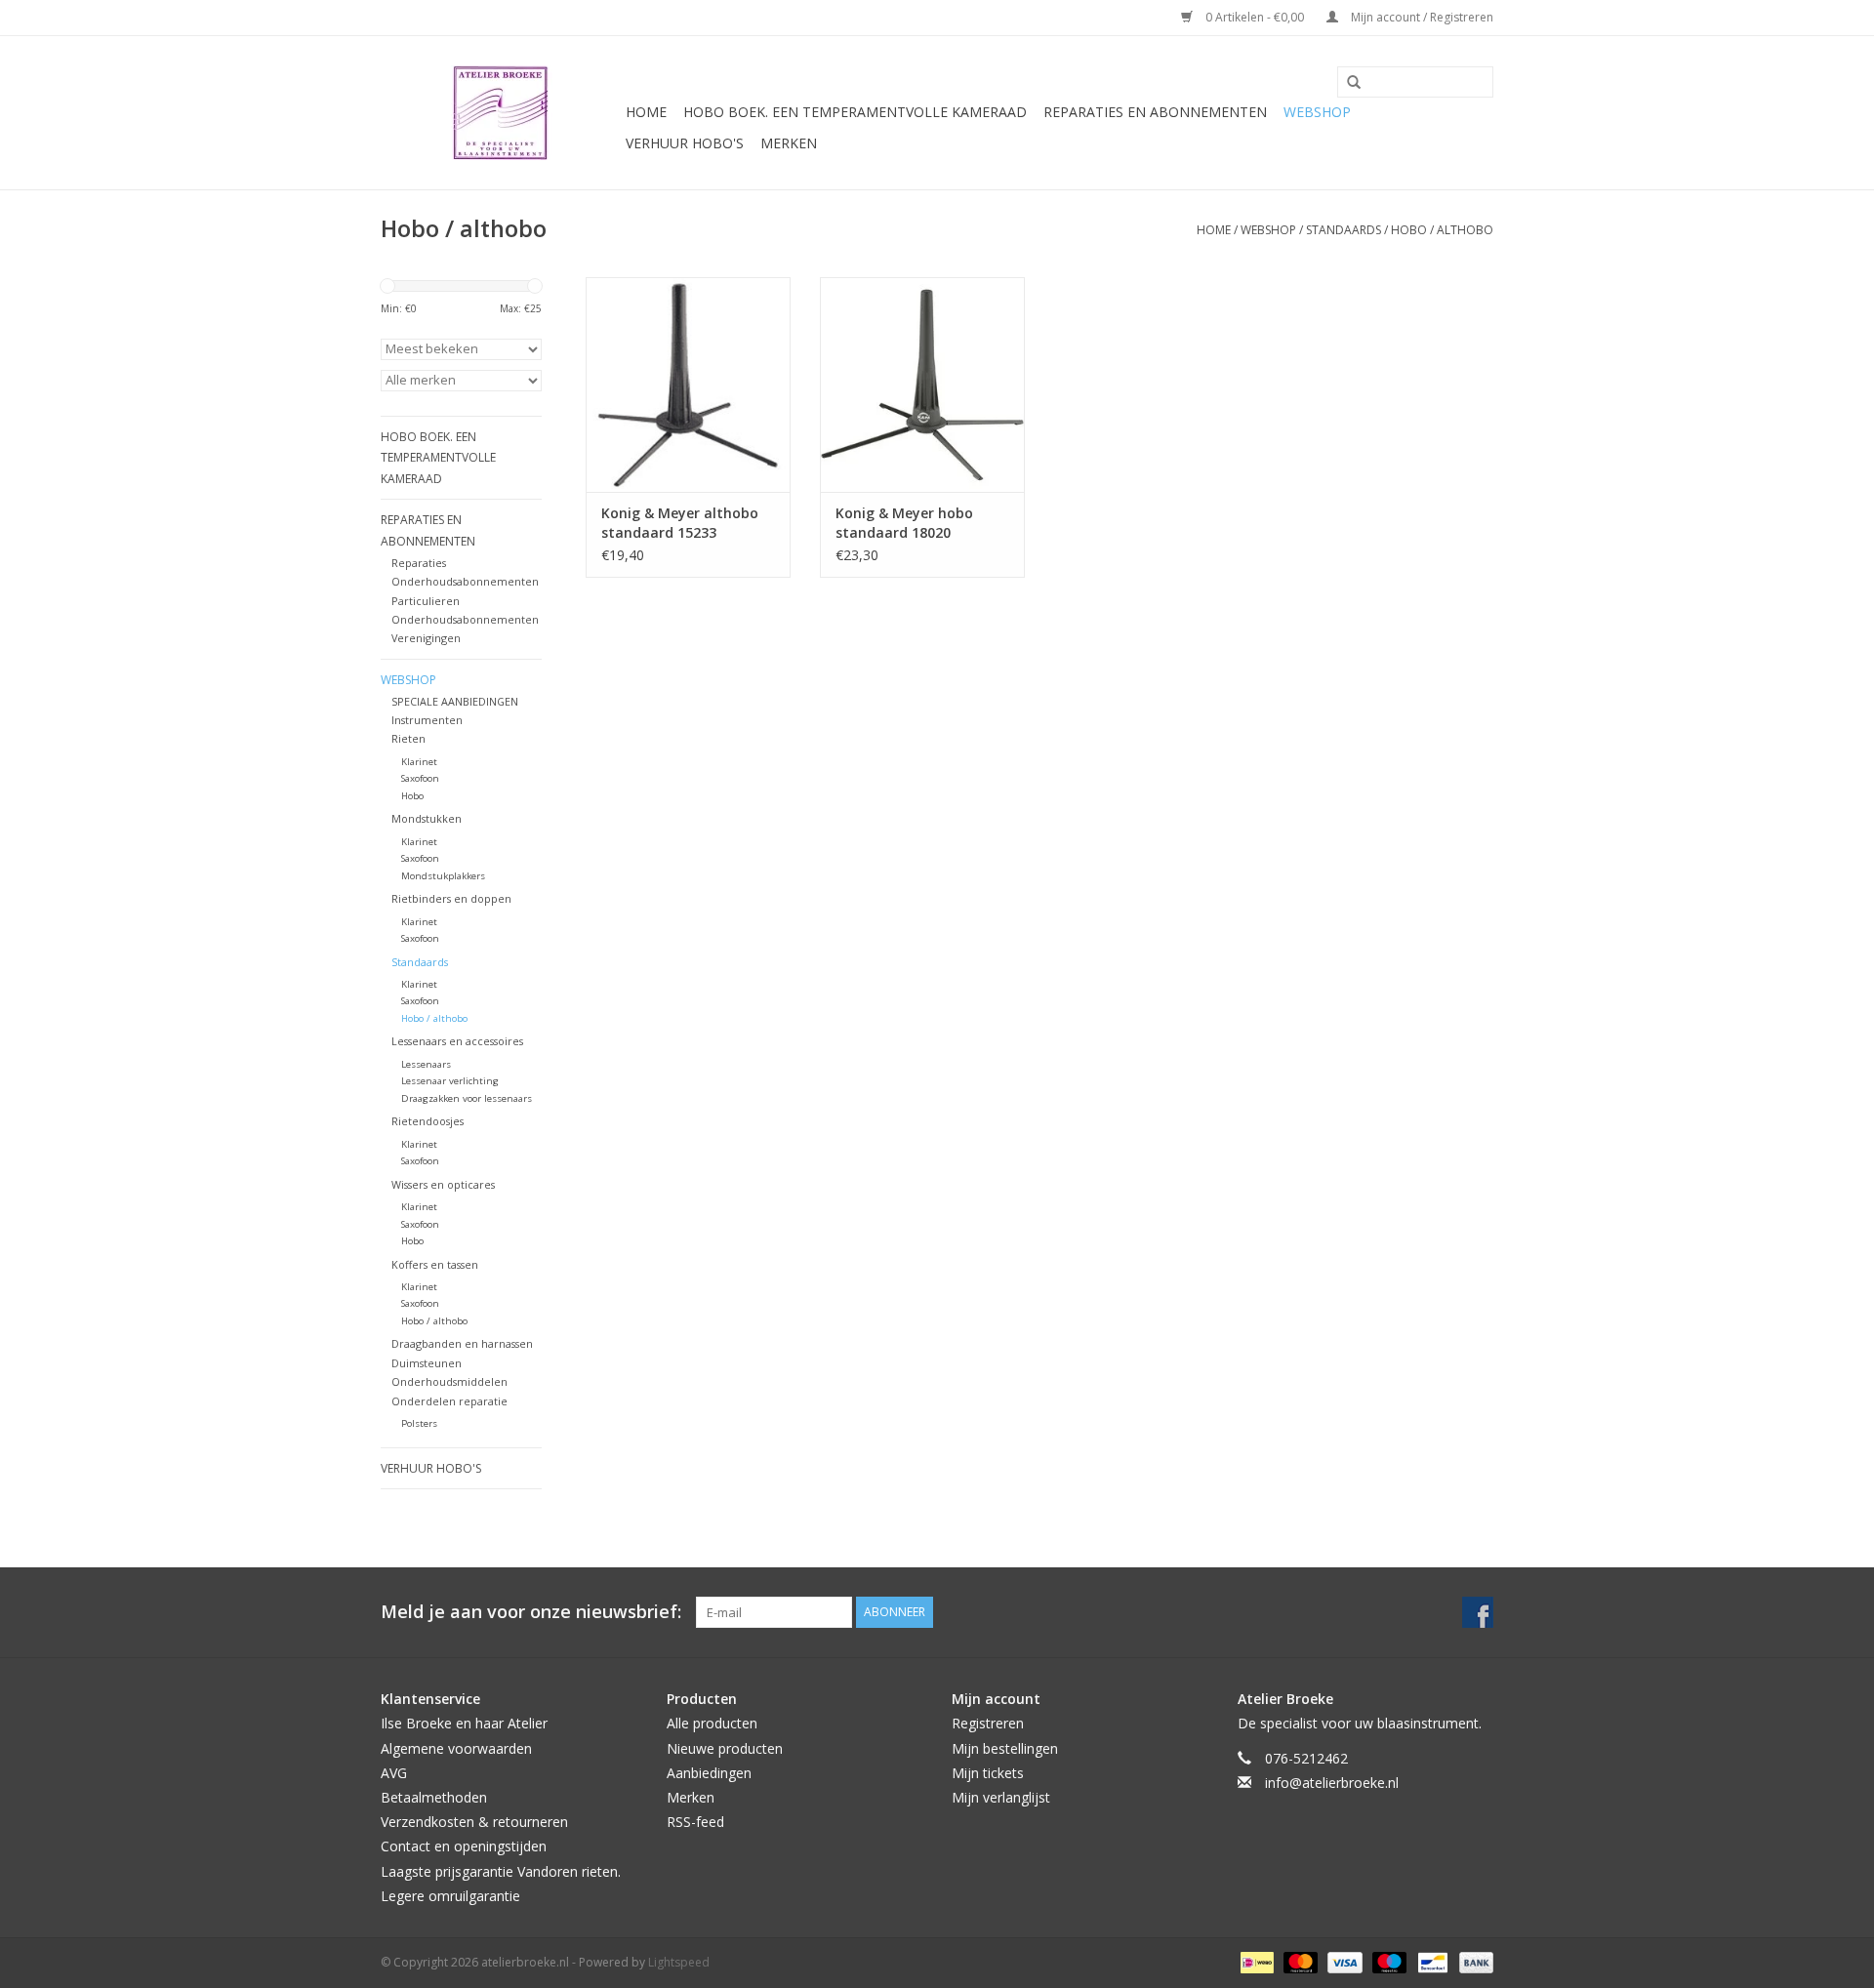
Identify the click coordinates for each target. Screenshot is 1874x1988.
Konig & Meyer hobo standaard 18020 (904, 523)
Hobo (412, 796)
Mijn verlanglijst (1001, 1797)
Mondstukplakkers (443, 876)
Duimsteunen (427, 1363)
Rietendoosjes (428, 1121)
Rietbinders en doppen (451, 898)
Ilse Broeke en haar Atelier (464, 1723)
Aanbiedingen (709, 1773)
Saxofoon (420, 778)
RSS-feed (695, 1822)
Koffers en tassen (435, 1264)
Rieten (408, 738)
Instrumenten (427, 720)
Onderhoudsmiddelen (449, 1381)
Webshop (1317, 112)
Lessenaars (426, 1064)
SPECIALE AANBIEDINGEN (455, 701)
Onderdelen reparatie (449, 1401)
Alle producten (712, 1723)
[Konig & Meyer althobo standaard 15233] (688, 385)
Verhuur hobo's (685, 143)
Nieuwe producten (725, 1748)
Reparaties (419, 563)
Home (646, 112)
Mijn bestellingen (1005, 1748)
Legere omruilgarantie (450, 1896)
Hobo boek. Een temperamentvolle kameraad (855, 112)
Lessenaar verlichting (450, 1081)
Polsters (419, 1423)
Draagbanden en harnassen (462, 1343)
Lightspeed (679, 1962)
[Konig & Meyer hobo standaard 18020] (922, 385)
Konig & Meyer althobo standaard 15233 (680, 523)
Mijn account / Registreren (1421, 17)
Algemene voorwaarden (456, 1748)
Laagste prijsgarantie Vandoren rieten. (501, 1871)
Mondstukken (427, 818)
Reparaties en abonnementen (1155, 112)
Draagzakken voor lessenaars (467, 1098)
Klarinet (419, 762)
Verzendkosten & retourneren (474, 1822)
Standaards (1344, 230)
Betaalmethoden (434, 1797)
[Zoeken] (1347, 83)
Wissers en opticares (443, 1184)
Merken (789, 143)
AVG (394, 1773)
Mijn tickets (988, 1773)
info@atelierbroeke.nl (1332, 1783)
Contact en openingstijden (464, 1846)
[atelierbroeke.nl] (500, 113)
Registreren (988, 1723)
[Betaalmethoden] (1255, 1961)
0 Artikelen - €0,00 (1255, 17)
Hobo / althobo (1442, 230)
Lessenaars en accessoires (457, 1041)
